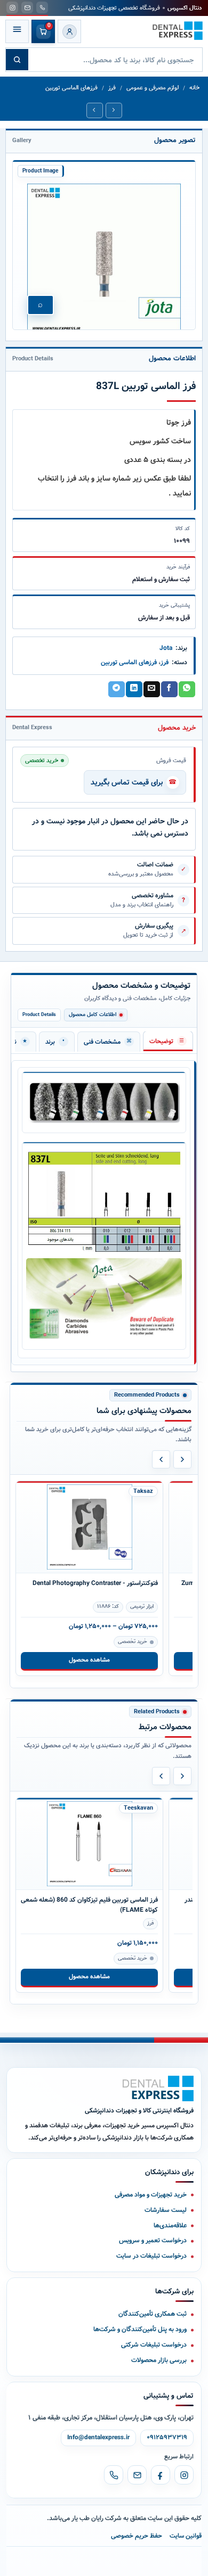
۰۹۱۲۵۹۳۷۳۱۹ (167, 2438)
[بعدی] (182, 1459)
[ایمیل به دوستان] (151, 689)
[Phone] (114, 2475)
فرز (112, 88)
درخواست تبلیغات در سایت (151, 2256)
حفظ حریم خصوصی (137, 2536)
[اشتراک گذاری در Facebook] (169, 689)
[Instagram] (184, 2475)
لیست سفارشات (166, 2210)
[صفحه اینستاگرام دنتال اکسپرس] (12, 7)
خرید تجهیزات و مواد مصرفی (151, 2195)
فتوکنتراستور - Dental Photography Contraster (95, 1583)
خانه (194, 88)
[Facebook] (161, 2475)
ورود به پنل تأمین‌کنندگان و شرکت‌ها (140, 2329)
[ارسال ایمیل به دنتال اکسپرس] (27, 7)
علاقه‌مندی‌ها (170, 2226)
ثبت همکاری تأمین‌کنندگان (153, 2314)
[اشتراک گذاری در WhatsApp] (187, 689)
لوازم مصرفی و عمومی (153, 88)
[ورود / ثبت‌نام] (69, 31)
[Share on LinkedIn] (134, 689)
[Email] (137, 2475)
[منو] (17, 31)
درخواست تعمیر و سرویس (153, 2240)
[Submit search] (17, 60)
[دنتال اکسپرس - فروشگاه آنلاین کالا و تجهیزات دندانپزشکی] (178, 31)
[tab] (168, 1041)
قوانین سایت (186, 2536)
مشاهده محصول (89, 1660)
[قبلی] (161, 1459)
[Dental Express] (158, 2088)
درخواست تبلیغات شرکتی (154, 2345)
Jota (166, 648)
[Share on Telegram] (116, 689)
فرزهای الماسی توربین (71, 88)
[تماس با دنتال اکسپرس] (42, 7)
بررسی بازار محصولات (159, 2360)
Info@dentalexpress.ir (98, 2438)
